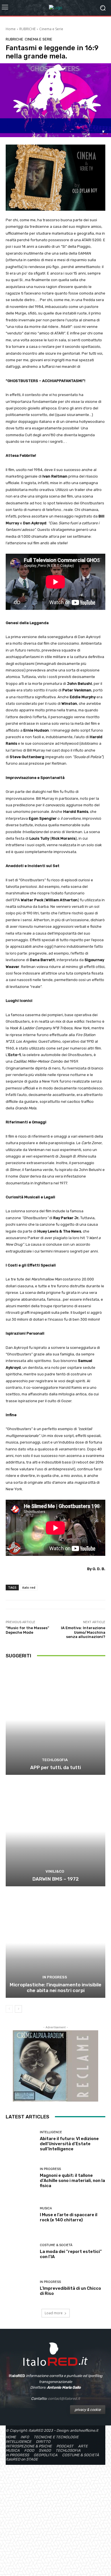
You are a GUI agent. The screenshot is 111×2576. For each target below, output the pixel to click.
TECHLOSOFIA (55, 1760)
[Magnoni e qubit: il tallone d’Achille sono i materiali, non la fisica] (21, 2178)
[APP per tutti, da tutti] (55, 1720)
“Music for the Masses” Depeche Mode (27, 1630)
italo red (29, 1587)
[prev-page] (9, 2009)
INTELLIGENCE (51, 2132)
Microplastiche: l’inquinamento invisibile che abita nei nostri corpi (55, 1988)
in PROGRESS (55, 1977)
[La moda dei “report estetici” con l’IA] (21, 2251)
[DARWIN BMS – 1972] (55, 1831)
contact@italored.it (64, 2399)
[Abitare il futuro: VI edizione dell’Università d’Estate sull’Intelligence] (21, 2141)
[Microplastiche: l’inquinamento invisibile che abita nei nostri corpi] (55, 1943)
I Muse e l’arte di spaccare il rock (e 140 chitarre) (69, 2217)
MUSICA (46, 2208)
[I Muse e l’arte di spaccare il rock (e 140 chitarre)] (21, 2215)
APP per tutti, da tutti (55, 1767)
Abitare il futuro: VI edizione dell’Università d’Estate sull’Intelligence (69, 2144)
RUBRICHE (27, 29)
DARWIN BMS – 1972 (56, 1879)
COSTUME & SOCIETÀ (56, 2245)
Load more (54, 2313)
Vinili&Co (55, 1871)
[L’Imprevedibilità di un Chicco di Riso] (21, 2288)
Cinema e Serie (51, 29)
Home (11, 29)
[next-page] (18, 2009)
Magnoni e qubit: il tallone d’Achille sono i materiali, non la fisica (72, 2181)
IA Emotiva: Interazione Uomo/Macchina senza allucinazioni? (83, 1632)
